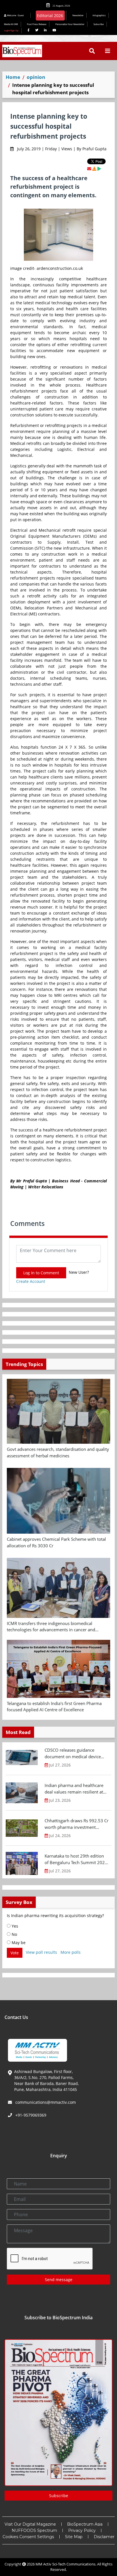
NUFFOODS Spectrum (34, 2530)
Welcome (15, 15)
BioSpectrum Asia (85, 2524)
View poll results (41, 1952)
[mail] (89, 169)
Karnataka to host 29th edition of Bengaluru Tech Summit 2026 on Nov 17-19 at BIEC (76, 1859)
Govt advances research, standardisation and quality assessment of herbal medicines (58, 1452)
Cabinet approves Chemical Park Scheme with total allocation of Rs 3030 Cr (56, 1542)
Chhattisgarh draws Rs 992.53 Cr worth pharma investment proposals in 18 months (77, 1824)
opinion (36, 77)
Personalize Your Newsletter (70, 24)
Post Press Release (37, 24)
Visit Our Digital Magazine (30, 2524)
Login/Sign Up (11, 30)
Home (13, 77)
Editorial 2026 (50, 16)
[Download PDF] (94, 169)
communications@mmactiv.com (45, 2102)
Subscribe (99, 24)
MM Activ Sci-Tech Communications (65, 2564)
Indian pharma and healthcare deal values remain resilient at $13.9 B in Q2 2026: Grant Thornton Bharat (74, 1789)
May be (18, 1943)
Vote (15, 1953)
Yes (14, 1926)
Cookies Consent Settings (28, 2537)
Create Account (31, 1281)
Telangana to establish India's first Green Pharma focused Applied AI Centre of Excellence (54, 1707)
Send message (59, 2280)
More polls (71, 1952)
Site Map (74, 2537)
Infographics (99, 15)
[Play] (99, 169)
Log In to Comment (41, 1273)
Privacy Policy (82, 2530)
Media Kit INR (11, 24)
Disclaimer (104, 2537)
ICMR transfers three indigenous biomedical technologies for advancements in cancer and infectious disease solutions (51, 1627)
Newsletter (78, 15)
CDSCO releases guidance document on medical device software (73, 1753)
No (14, 1934)
